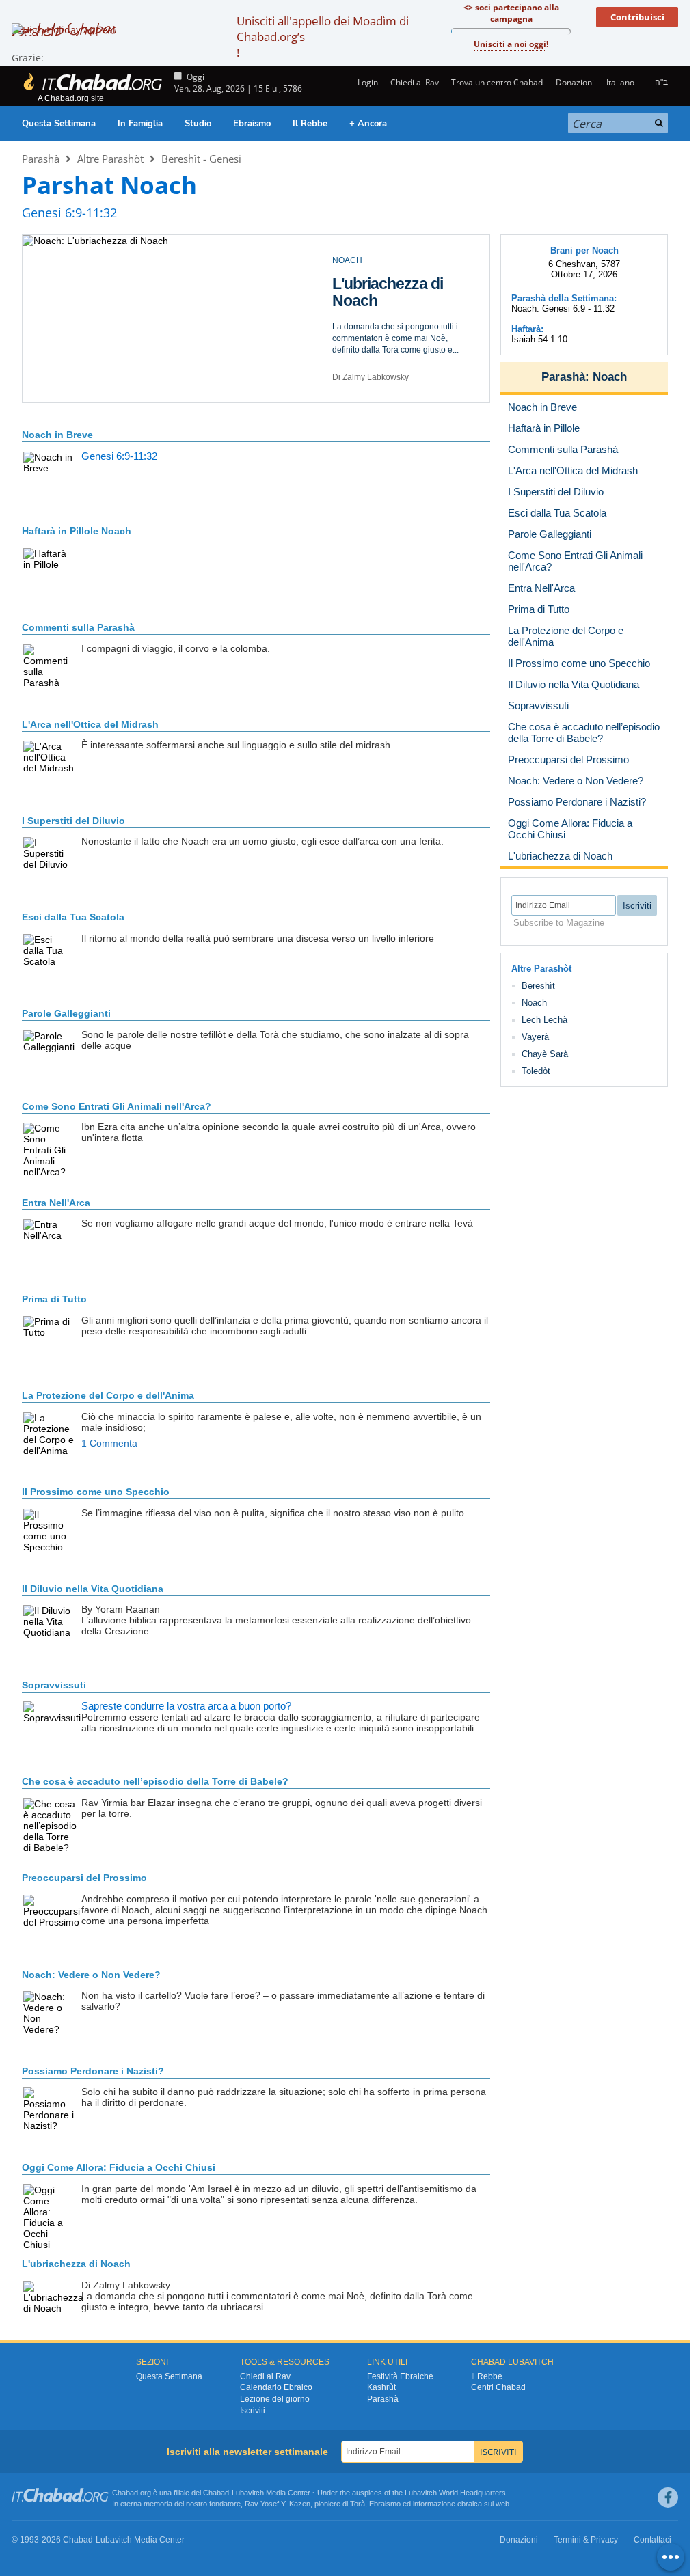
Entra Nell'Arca (56, 1203)
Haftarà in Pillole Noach (77, 531)
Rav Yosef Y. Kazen (278, 2504)
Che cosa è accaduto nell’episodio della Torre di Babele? (155, 1781)
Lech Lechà (544, 1020)
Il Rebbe (310, 124)
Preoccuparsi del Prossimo (84, 1878)
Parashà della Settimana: (564, 298)
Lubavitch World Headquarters (455, 2493)
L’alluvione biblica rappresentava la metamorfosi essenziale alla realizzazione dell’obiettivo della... (398, 338)
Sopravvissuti (54, 1685)
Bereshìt (538, 986)
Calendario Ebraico (276, 2387)
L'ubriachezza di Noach (76, 2264)
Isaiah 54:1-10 (539, 339)
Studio (198, 124)
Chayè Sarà (545, 1054)
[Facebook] (668, 2497)
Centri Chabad (498, 2387)
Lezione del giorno (275, 2399)
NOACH (347, 260)
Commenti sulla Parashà (78, 627)
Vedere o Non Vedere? (91, 1975)
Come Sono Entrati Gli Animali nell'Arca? (117, 1106)
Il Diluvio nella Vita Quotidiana (393, 292)
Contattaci (652, 2540)
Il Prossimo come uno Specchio (96, 1492)
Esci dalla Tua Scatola (73, 917)
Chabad (216, 2493)
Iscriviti (253, 2411)
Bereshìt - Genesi (201, 159)
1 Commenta (109, 1443)
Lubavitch (248, 2493)
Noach (610, 377)
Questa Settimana (59, 124)
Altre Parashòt (110, 159)
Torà (358, 2504)
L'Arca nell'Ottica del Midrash (90, 724)
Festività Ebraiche (400, 2376)
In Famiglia (140, 124)
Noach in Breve (57, 435)
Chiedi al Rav (415, 82)
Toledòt (536, 1071)
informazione (434, 2504)
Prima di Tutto (54, 1299)
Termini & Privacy (586, 2540)
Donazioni (575, 82)
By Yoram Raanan (366, 377)
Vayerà (535, 1037)
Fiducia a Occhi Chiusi (119, 2167)
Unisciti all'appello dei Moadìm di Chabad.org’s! (323, 37)
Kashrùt (381, 2387)
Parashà (41, 159)
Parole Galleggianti (66, 1013)
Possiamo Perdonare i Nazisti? (93, 2071)
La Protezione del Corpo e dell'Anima (108, 1395)
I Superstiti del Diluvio (73, 821)
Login (366, 82)
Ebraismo (252, 124)
